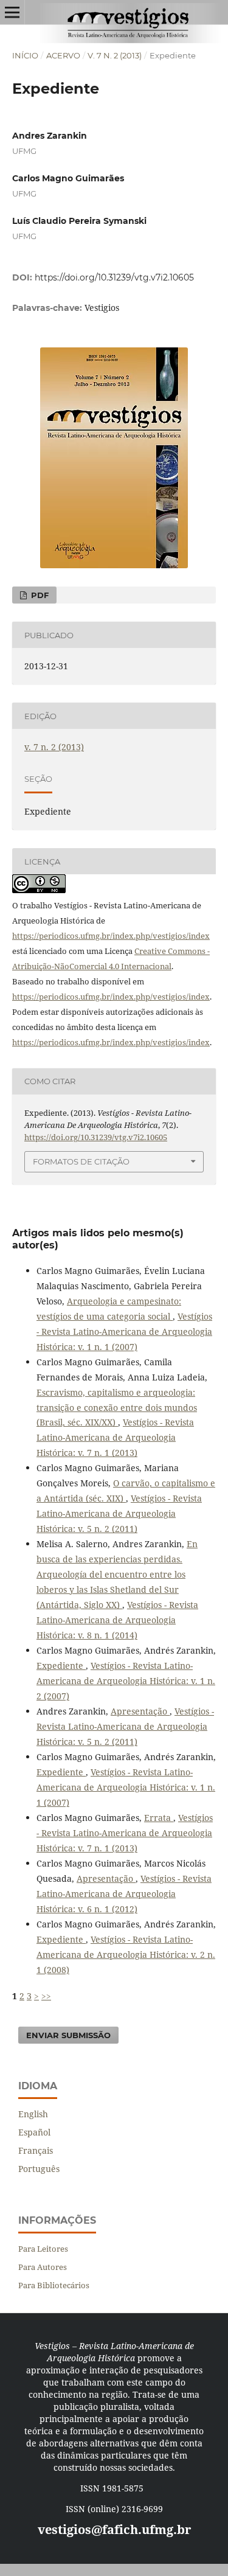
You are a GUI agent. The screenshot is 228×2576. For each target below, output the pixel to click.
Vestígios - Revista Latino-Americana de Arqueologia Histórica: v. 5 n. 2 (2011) (119, 1513)
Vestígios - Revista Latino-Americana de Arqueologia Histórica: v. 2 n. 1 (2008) (126, 1955)
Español (34, 2132)
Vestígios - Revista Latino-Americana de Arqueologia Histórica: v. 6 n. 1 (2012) (124, 1894)
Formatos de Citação (81, 1161)
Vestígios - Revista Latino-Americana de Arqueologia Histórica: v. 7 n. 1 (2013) (115, 1437)
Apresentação (140, 1711)
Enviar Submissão (68, 2035)
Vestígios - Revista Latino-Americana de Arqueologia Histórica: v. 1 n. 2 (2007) (126, 1681)
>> (46, 1996)
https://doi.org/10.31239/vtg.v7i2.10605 (114, 277)
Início (25, 55)
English (33, 2114)
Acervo (63, 55)
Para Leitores (43, 2249)
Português (39, 2169)
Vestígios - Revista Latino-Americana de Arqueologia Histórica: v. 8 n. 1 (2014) (117, 1620)
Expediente (61, 1666)
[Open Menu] (12, 12)
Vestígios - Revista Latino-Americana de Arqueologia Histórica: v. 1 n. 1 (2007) (124, 1332)
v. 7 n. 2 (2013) (115, 55)
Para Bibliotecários (54, 2285)
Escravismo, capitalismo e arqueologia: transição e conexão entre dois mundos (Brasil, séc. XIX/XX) (117, 1408)
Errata (159, 1818)
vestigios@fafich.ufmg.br (114, 2529)
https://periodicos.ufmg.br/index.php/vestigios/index (111, 936)
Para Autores (43, 2267)
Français (36, 2150)
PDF (39, 595)
